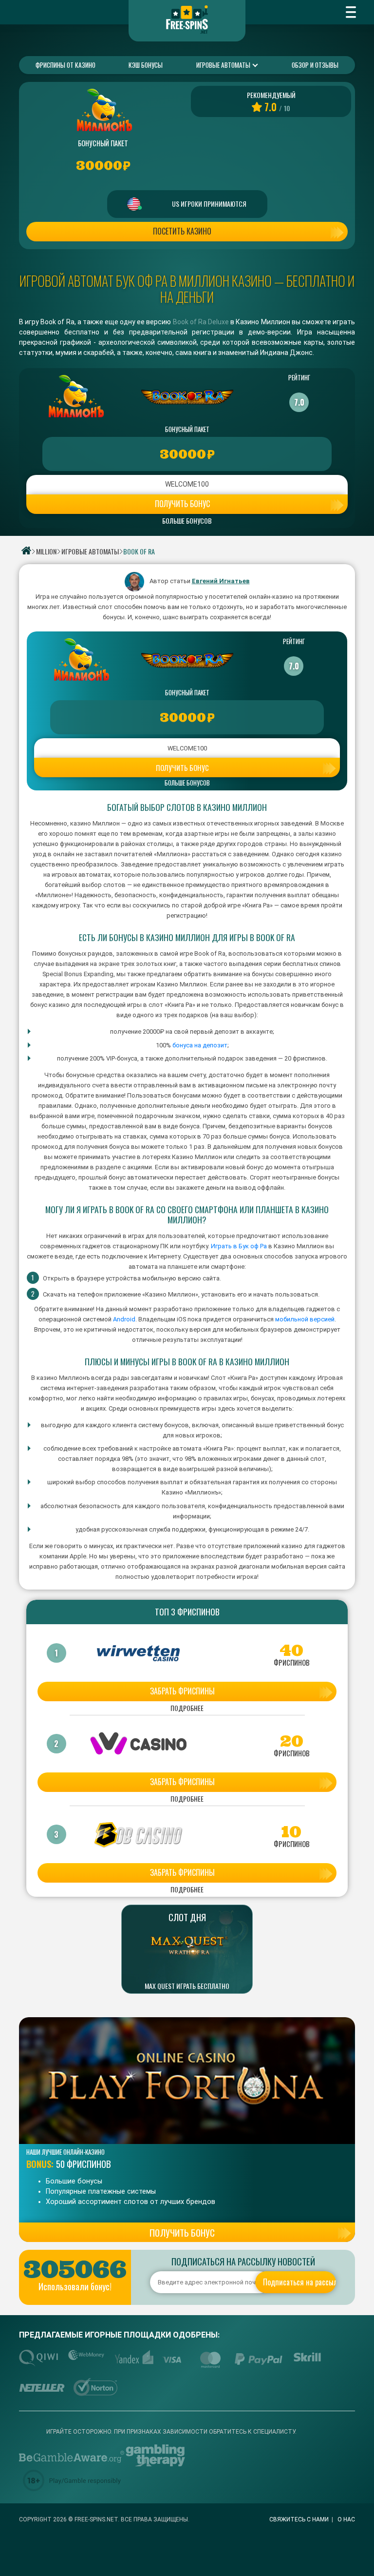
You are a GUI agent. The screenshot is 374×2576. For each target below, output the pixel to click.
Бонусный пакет (187, 429)
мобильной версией (305, 1319)
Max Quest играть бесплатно (187, 1986)
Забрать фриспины (182, 1691)
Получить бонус (182, 504)
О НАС (346, 2519)
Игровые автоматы (224, 65)
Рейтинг (299, 377)
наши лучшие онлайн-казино (65, 2152)
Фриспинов (292, 1663)
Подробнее (187, 1709)
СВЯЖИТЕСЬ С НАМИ (299, 2519)
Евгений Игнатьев (221, 581)
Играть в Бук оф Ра (239, 1246)
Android (123, 1319)
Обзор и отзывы (315, 65)
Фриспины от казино (65, 65)
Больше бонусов (187, 521)
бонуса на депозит (200, 1045)
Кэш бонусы (146, 65)
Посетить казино (182, 231)
